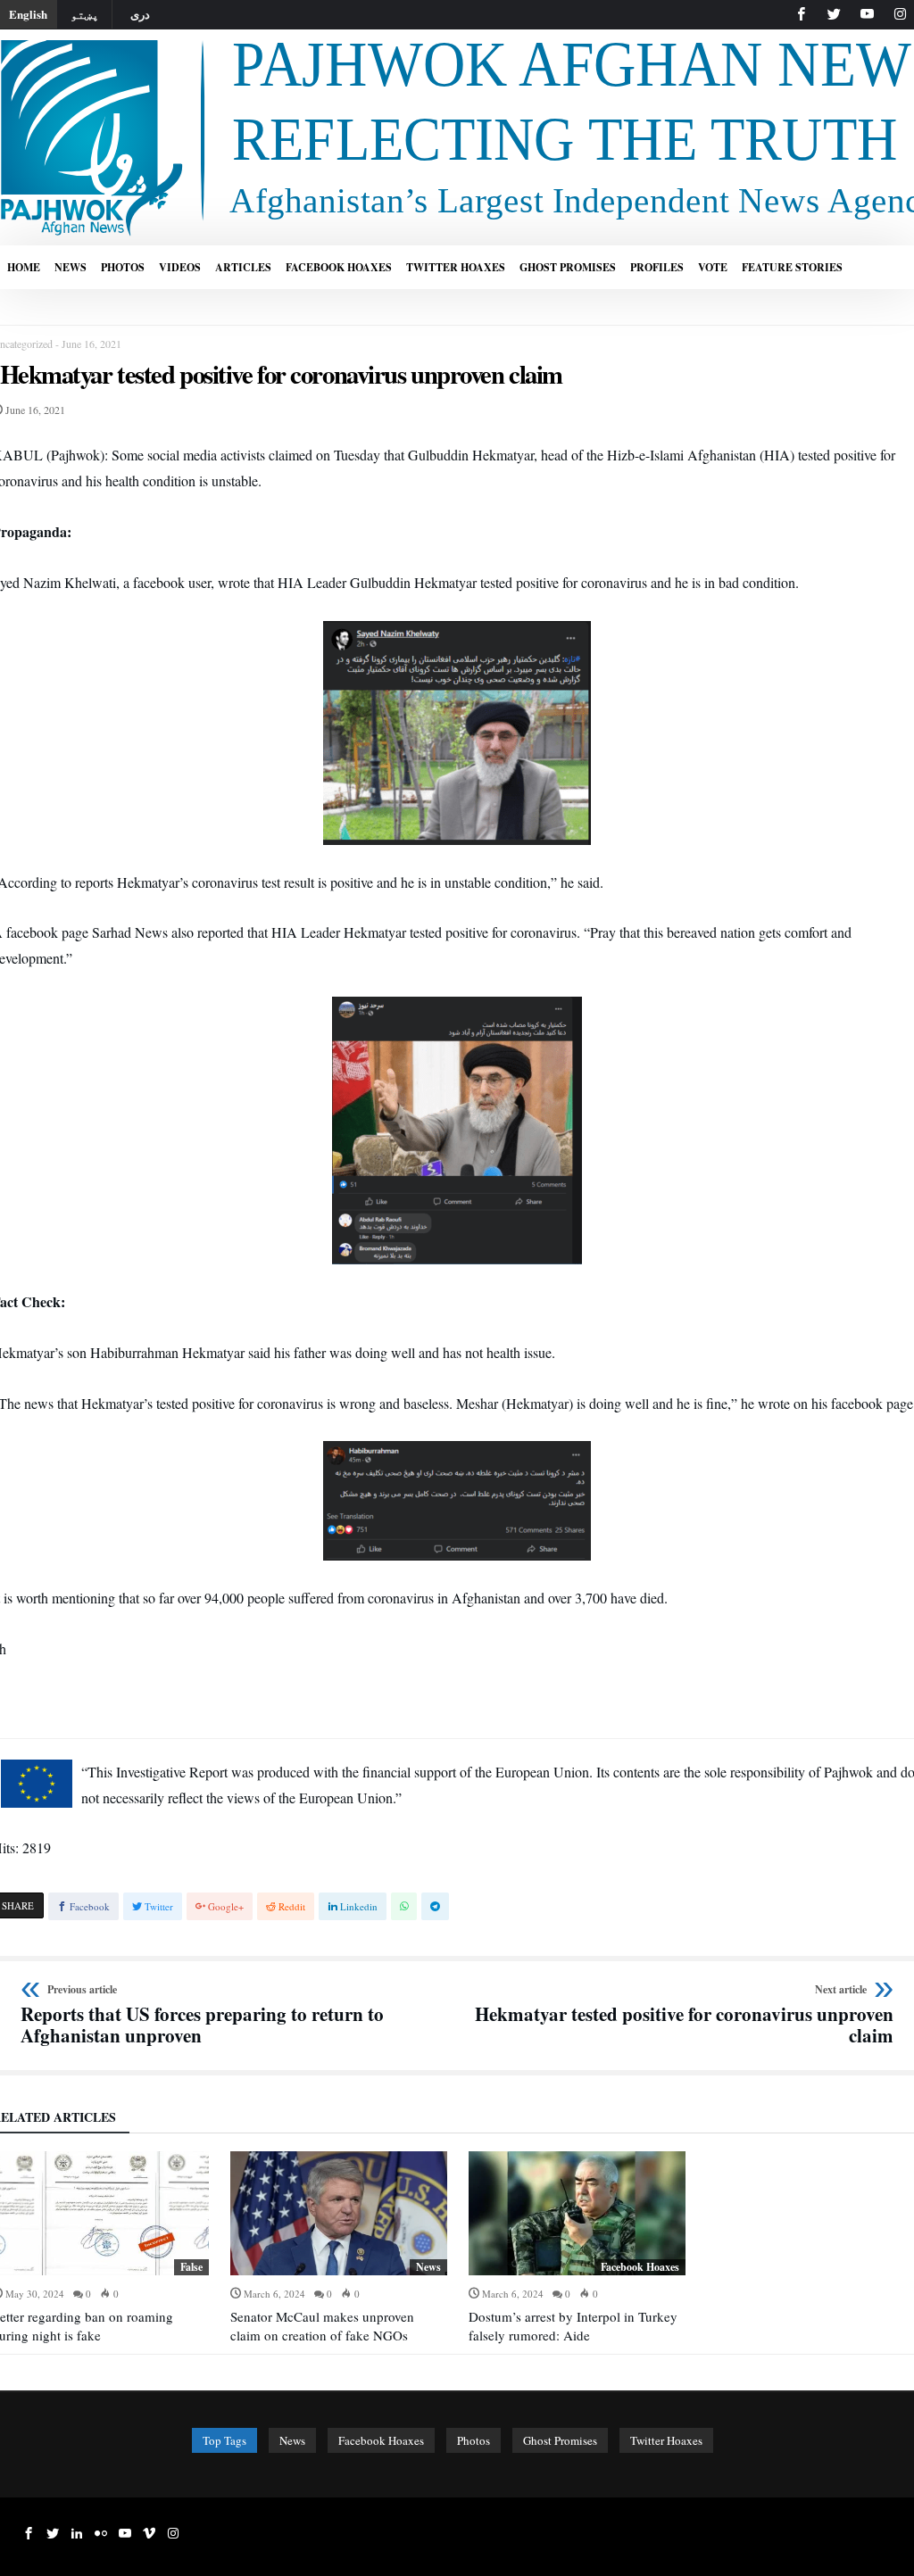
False (191, 2267)
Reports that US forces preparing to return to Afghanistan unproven (202, 2015)
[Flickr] (101, 2534)
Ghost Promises (560, 2440)
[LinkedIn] (77, 2534)
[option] (339, 2248)
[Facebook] (801, 15)
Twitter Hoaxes (666, 2440)
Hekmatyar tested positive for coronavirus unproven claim (681, 2015)
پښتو (85, 14)
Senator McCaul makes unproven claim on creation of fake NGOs (322, 2326)
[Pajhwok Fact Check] (457, 38)
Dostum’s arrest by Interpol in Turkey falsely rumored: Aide (573, 2326)
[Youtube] (867, 15)
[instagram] (900, 15)
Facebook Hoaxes (640, 2267)
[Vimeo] (149, 2534)
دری (140, 14)
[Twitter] (834, 15)
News (428, 2267)
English (28, 14)
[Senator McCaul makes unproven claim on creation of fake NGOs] (339, 2213)
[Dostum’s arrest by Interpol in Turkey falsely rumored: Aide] (577, 2213)
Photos (474, 2440)
